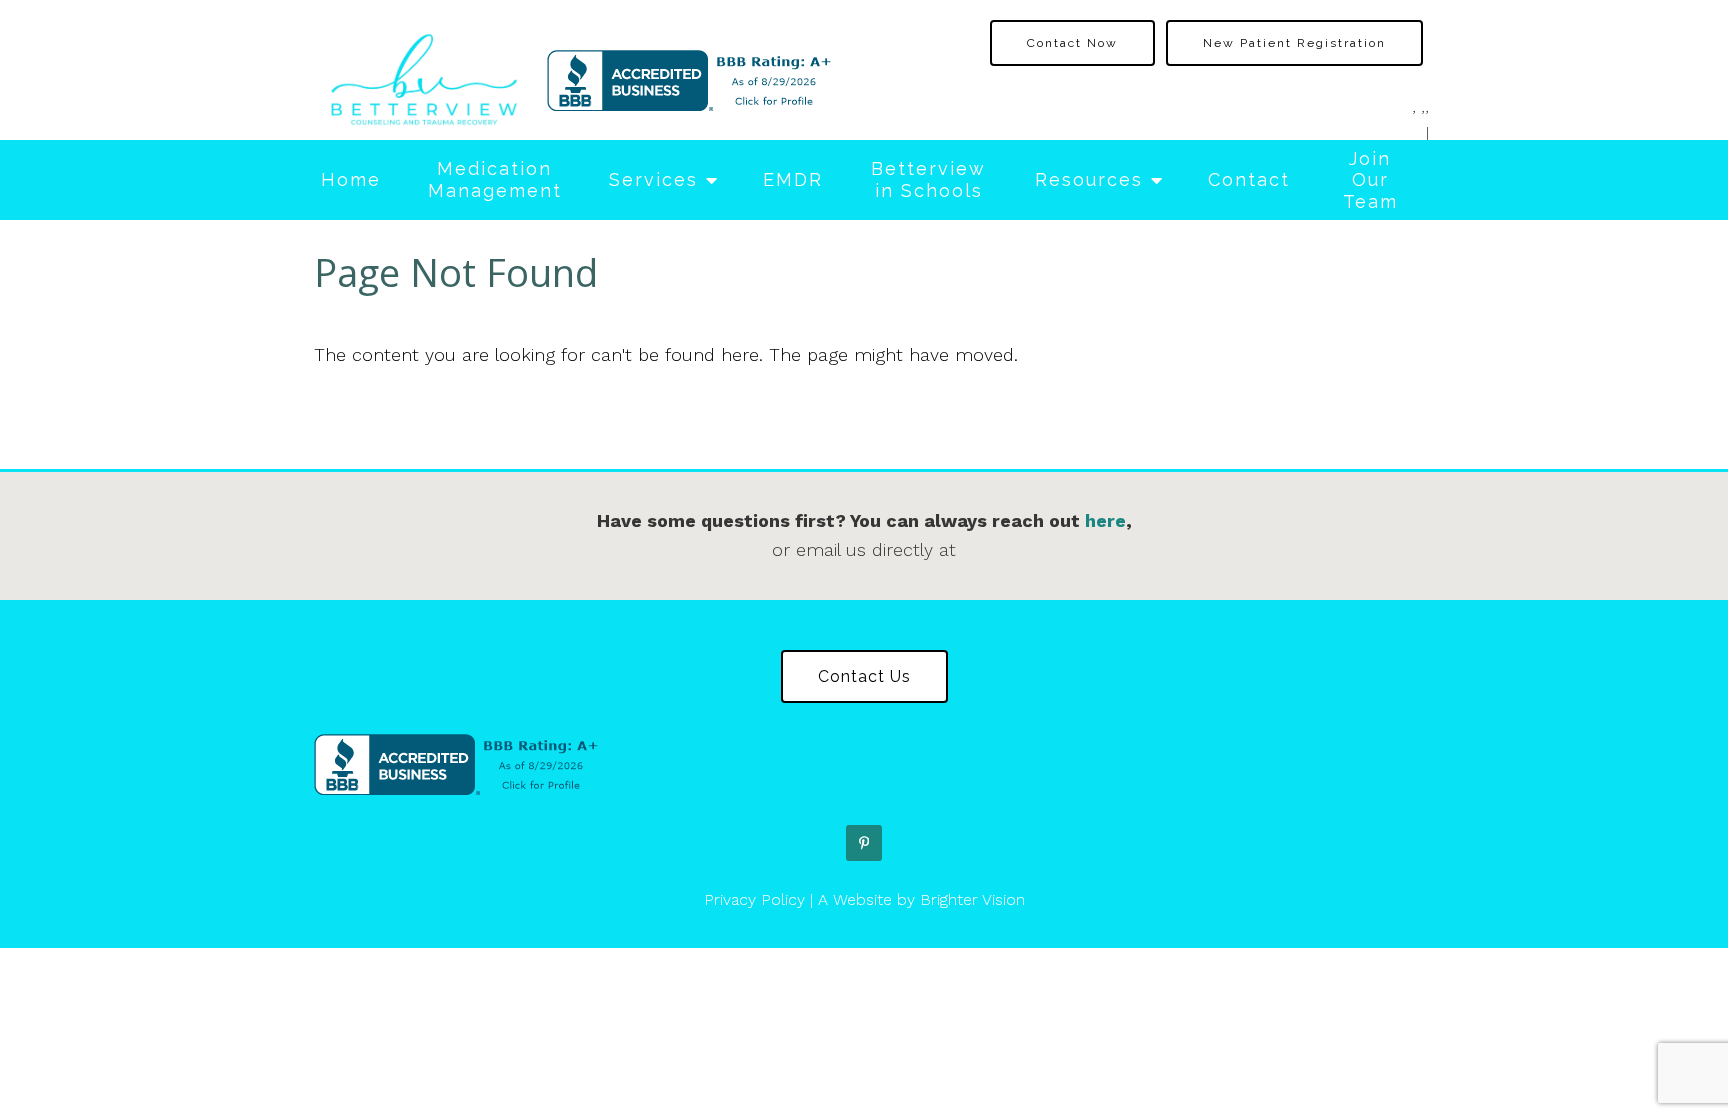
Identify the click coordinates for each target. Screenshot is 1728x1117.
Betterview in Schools (928, 179)
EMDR (793, 179)
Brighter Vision (972, 899)
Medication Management (495, 179)
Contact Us (864, 676)
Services (653, 179)
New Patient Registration (1294, 43)
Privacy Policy (754, 899)
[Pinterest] (864, 843)
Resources (1089, 179)
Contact (1249, 179)
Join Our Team (1370, 180)
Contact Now (1072, 43)
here (1105, 520)
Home (351, 179)
